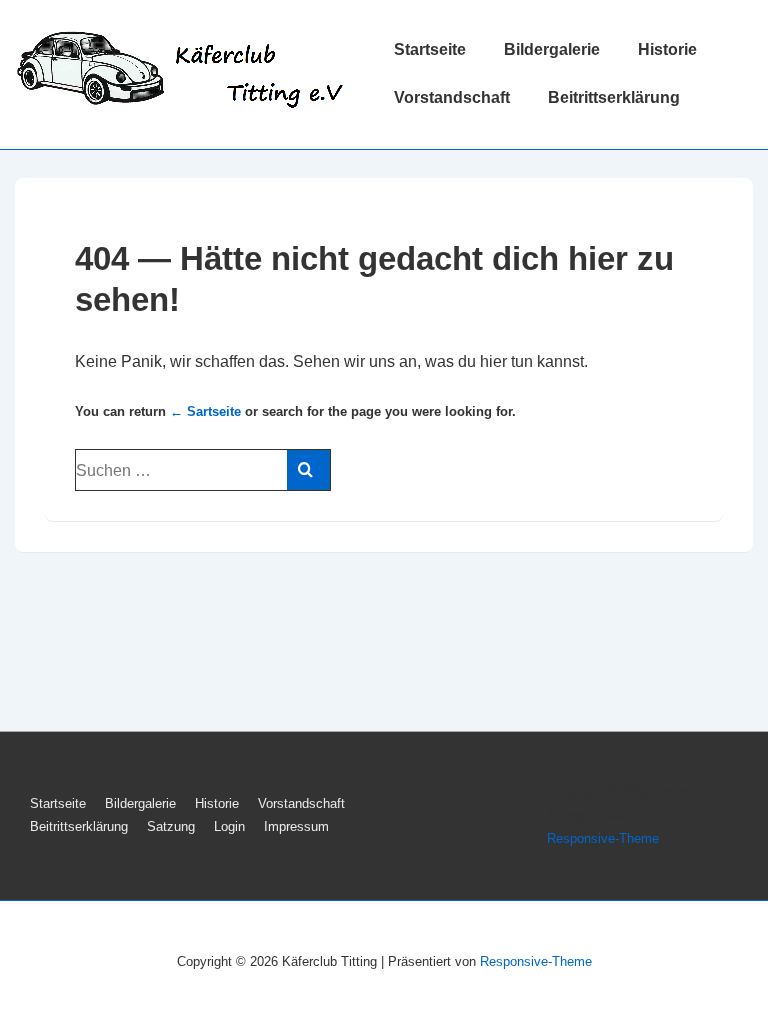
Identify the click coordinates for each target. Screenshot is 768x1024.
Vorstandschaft (452, 97)
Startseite (430, 49)
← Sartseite (205, 411)
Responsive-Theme (603, 838)
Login (229, 826)
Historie (667, 49)
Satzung (171, 826)
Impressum (296, 826)
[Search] (308, 470)
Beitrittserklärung (614, 97)
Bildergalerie (552, 49)
